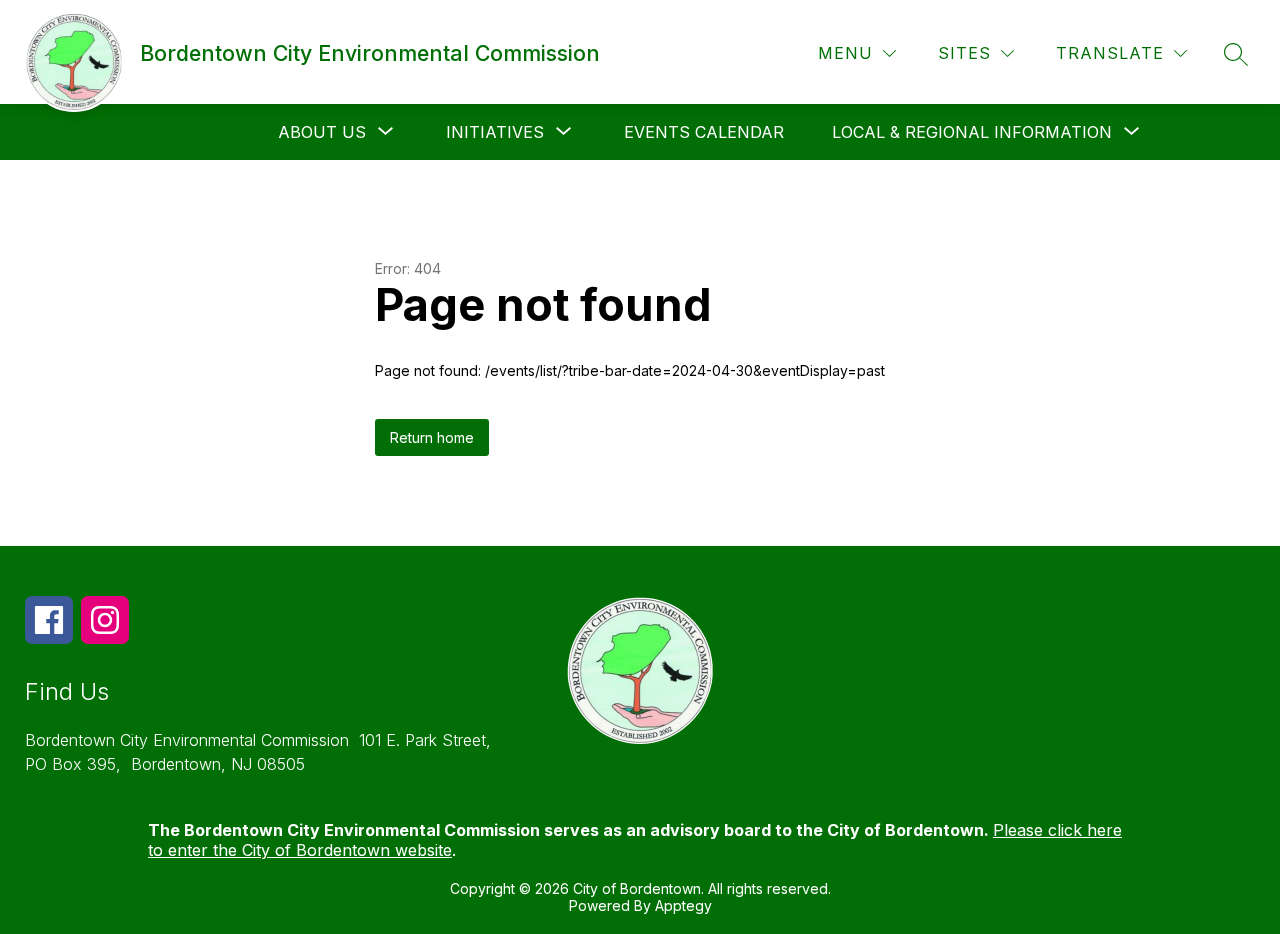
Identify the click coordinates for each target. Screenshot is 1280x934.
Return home (432, 437)
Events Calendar (704, 132)
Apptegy (683, 905)
